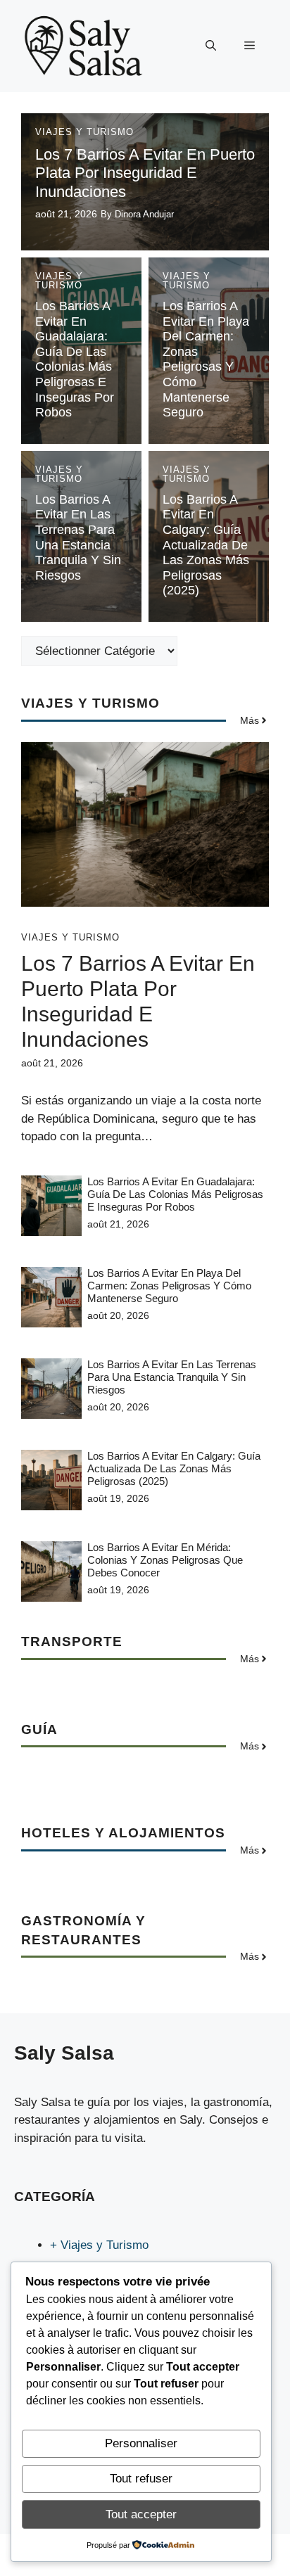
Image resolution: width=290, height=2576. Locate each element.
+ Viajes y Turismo (99, 2245)
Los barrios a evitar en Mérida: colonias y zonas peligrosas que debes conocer (165, 1560)
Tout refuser (141, 2479)
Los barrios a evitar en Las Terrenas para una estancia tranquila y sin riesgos (78, 537)
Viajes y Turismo (84, 132)
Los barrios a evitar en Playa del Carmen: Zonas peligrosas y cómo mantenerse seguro (206, 359)
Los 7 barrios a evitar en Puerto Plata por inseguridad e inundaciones (145, 173)
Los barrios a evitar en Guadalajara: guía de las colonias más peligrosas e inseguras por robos (75, 359)
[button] (211, 46)
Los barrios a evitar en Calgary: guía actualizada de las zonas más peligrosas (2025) (206, 545)
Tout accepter (141, 2514)
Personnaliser (141, 2443)
